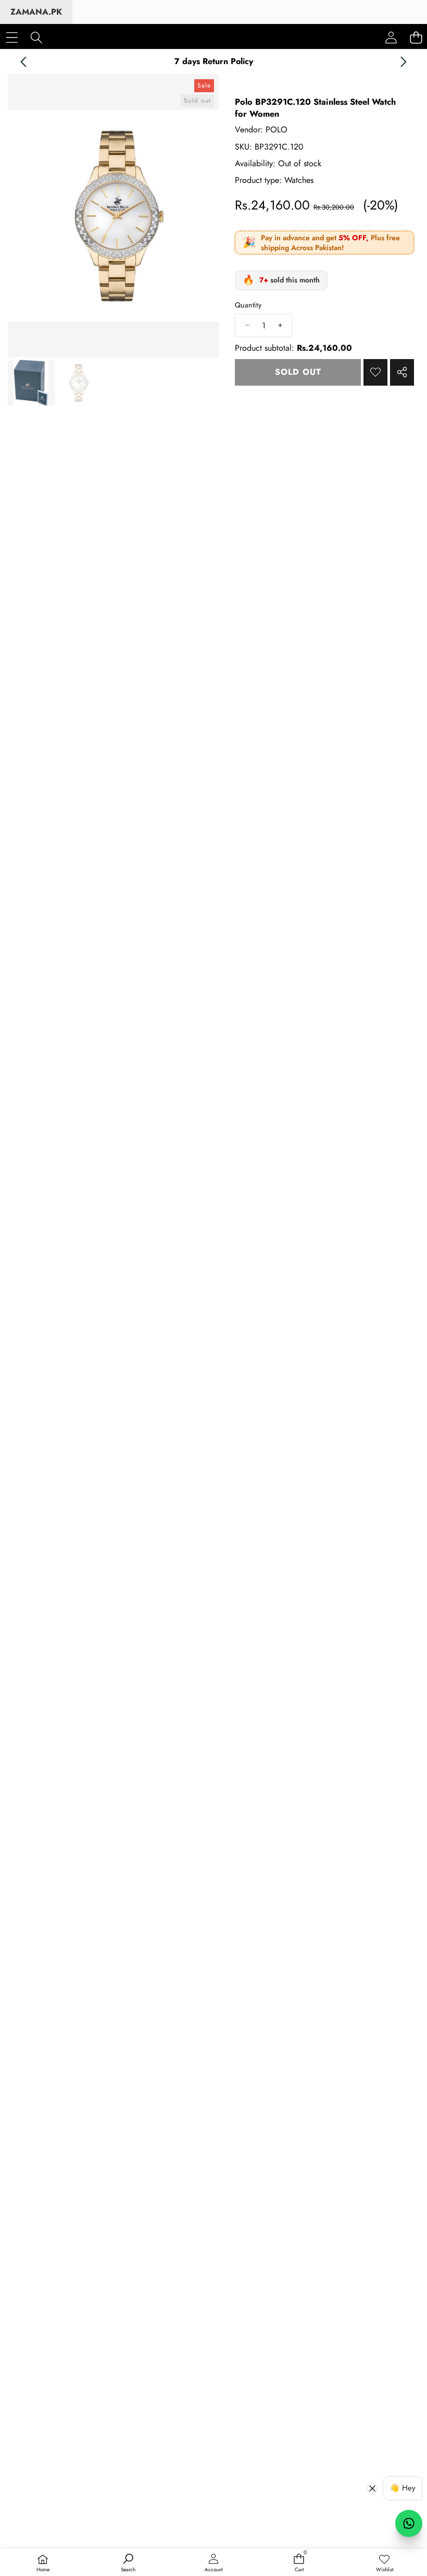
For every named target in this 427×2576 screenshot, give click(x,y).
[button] (23, 61)
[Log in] (391, 38)
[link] (384, 2563)
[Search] (36, 37)
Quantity (248, 305)
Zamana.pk (36, 12)
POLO (277, 130)
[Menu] (12, 37)
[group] (31, 383)
